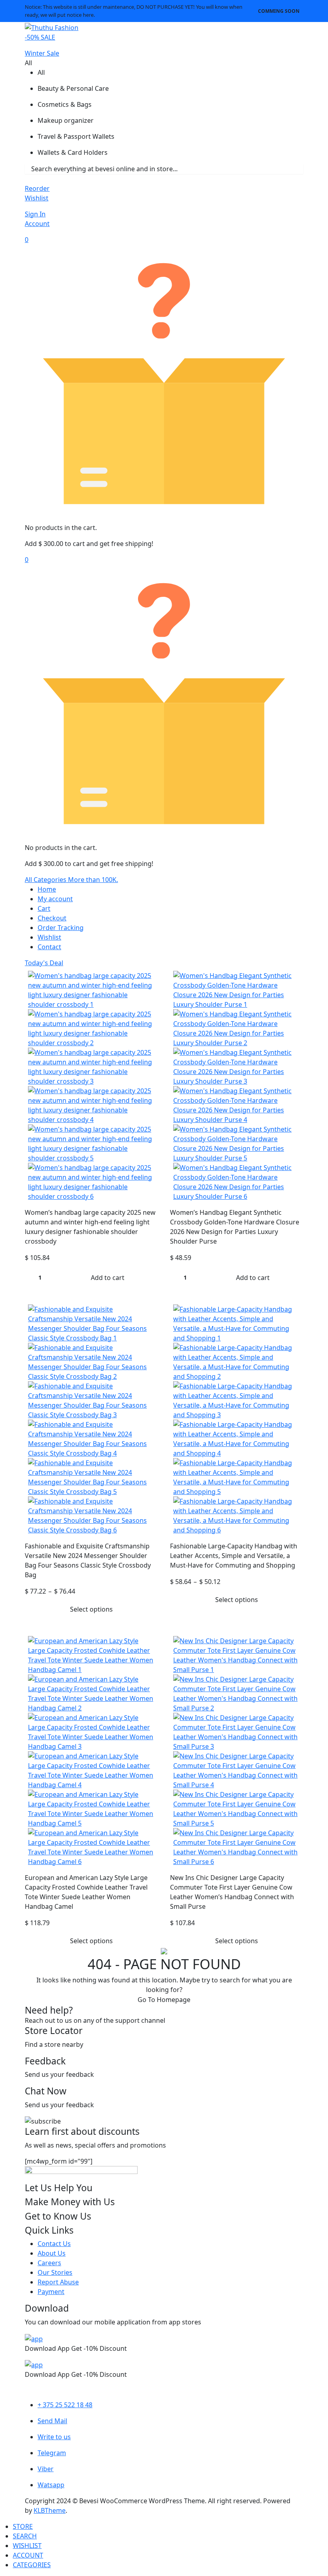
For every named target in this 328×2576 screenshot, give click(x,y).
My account (55, 899)
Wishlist (49, 937)
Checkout (52, 918)
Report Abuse (58, 2282)
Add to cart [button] (108, 1278)
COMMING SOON (279, 11)
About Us (52, 2253)
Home (47, 889)
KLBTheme (50, 2510)
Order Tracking (61, 928)
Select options (91, 1609)
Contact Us (54, 2244)
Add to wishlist (150, 975)
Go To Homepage (164, 2000)
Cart (44, 908)
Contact (49, 947)
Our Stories (55, 2272)
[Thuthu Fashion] (52, 27)
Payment (51, 2292)
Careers (49, 2263)
